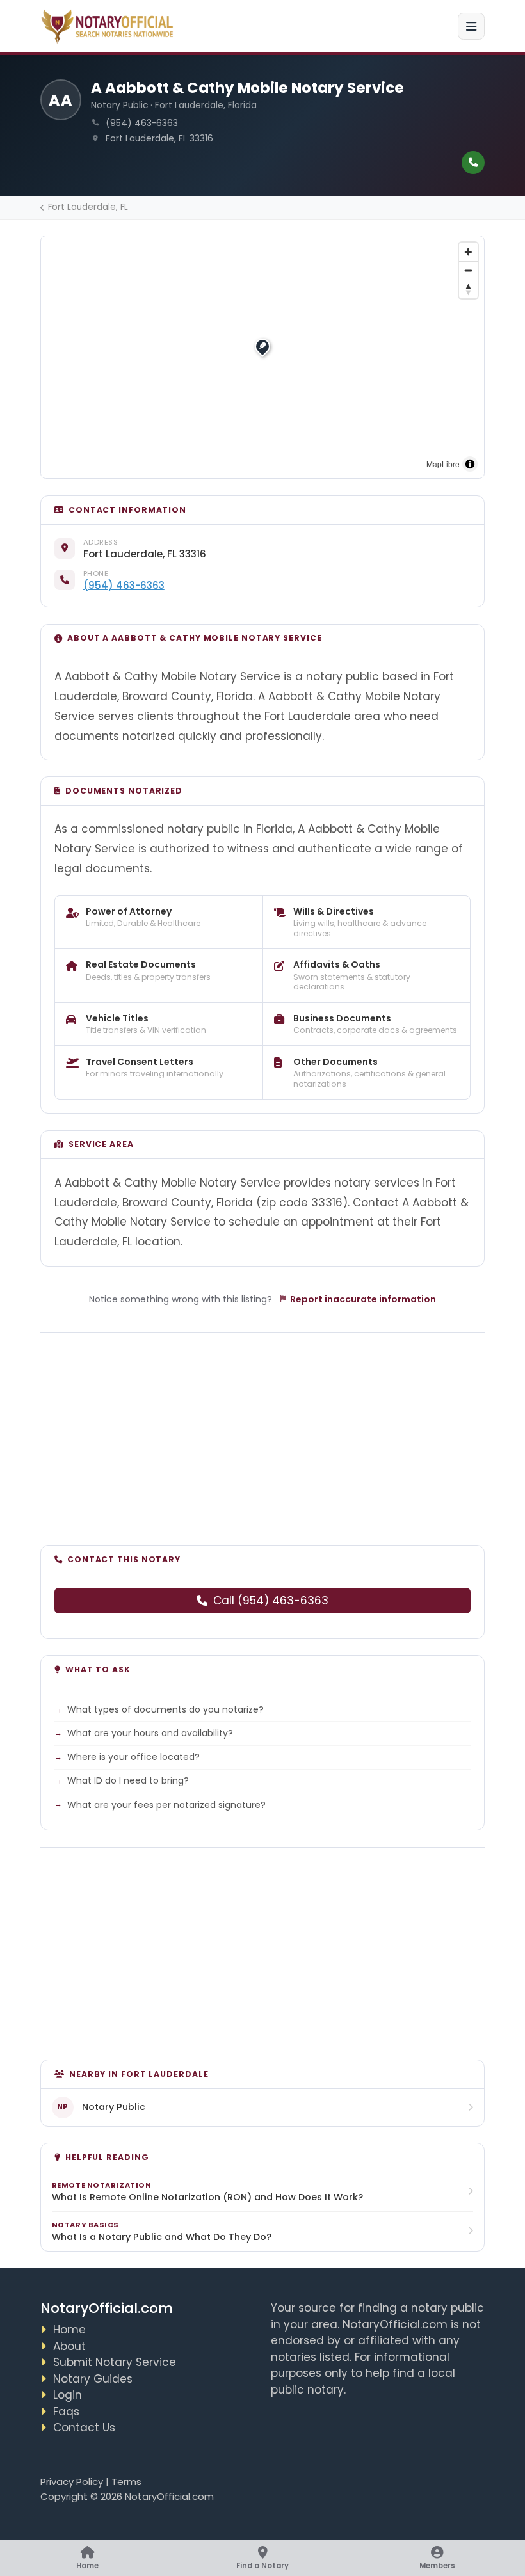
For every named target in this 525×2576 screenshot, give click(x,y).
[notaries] (109, 27)
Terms (126, 2482)
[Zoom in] (468, 252)
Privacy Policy (72, 2482)
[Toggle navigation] (471, 26)
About (69, 2346)
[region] (263, 357)
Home (69, 2330)
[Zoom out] (468, 270)
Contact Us (84, 2428)
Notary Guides (93, 2379)
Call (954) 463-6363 (271, 1601)
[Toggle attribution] (470, 464)
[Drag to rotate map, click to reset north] (468, 289)
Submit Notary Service (115, 2362)
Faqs (66, 2412)
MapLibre (443, 464)
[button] (262, 346)
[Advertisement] (263, 1431)
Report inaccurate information (363, 1299)
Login (68, 2395)
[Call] (473, 163)
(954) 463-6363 (124, 585)
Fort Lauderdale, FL (88, 207)
